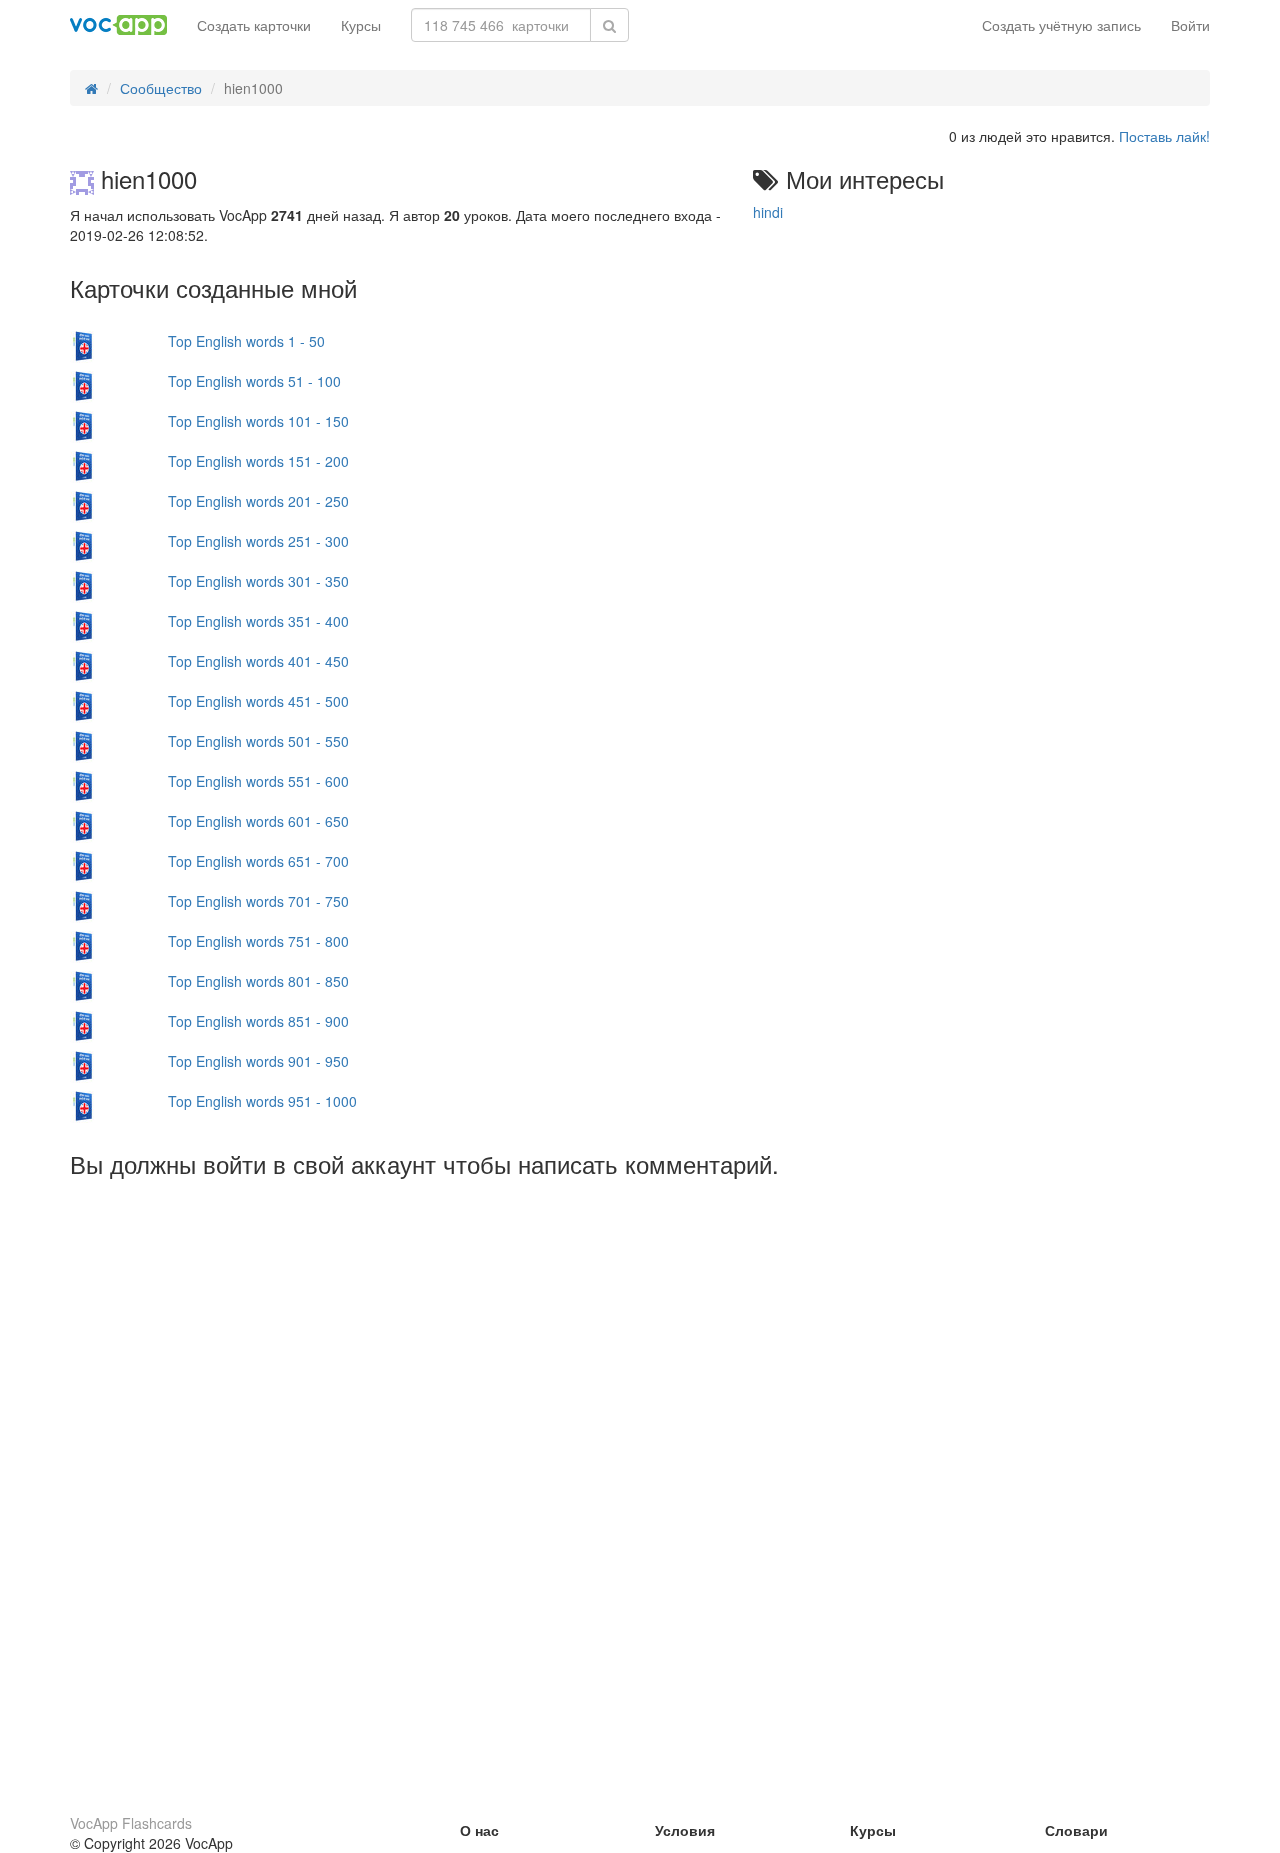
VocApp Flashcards (131, 1823)
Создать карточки (254, 25)
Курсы (361, 25)
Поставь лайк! (1164, 136)
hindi (768, 212)
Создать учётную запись (1061, 25)
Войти (1190, 25)
